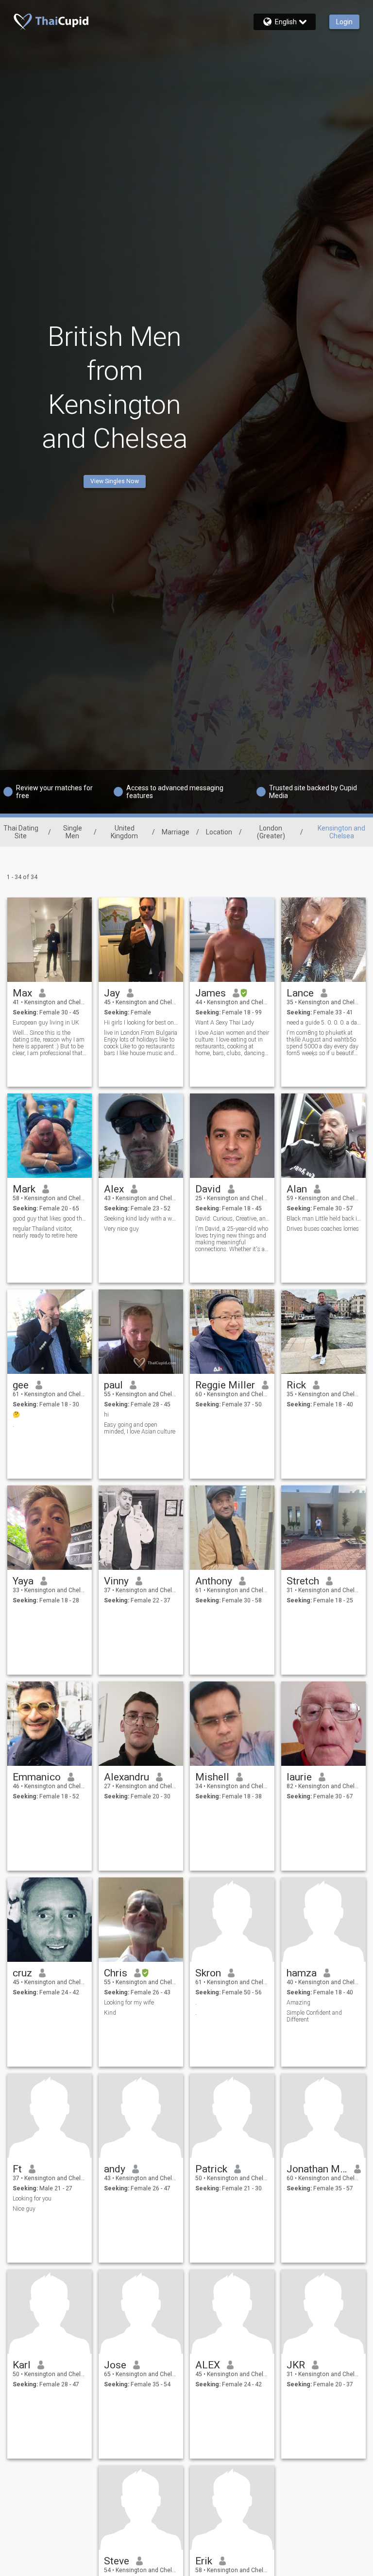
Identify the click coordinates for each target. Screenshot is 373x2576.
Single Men (73, 832)
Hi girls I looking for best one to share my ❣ (141, 1023)
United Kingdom (124, 832)
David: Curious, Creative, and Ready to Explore (232, 1219)
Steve (117, 2561)
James (211, 993)
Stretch (303, 1581)
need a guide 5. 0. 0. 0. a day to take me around (324, 1023)
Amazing (298, 2003)
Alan (297, 1189)
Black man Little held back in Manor (324, 1219)
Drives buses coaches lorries (323, 1229)
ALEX (208, 2365)
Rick (296, 1385)
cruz (22, 1973)
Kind (110, 2013)
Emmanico (37, 1777)
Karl (22, 2365)
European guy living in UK (46, 1023)
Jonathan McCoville (317, 2169)
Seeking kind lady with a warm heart (141, 1219)
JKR (296, 2365)
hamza (302, 1973)
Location (219, 832)
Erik (204, 2561)
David (208, 1189)
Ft (17, 2169)
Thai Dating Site (21, 832)
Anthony (214, 1581)
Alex (114, 1189)
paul (113, 1385)
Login (344, 22)
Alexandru (127, 1777)
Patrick (211, 2169)
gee (21, 1385)
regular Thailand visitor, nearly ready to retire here (45, 1232)
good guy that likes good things (50, 1219)
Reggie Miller (225, 1385)
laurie (299, 1777)
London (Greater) (271, 832)
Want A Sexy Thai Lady (225, 1023)
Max (22, 993)
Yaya (23, 1581)
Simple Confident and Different (314, 2016)
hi (106, 1415)
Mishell (212, 1777)
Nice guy (24, 2209)
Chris (116, 1973)
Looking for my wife (129, 2003)
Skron (208, 1973)
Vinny (116, 1581)
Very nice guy (121, 1229)
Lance (300, 993)
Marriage (176, 832)
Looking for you (32, 2199)
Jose (115, 2365)
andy (115, 2169)
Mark (24, 1189)
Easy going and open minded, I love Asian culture (140, 1428)
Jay (112, 993)
